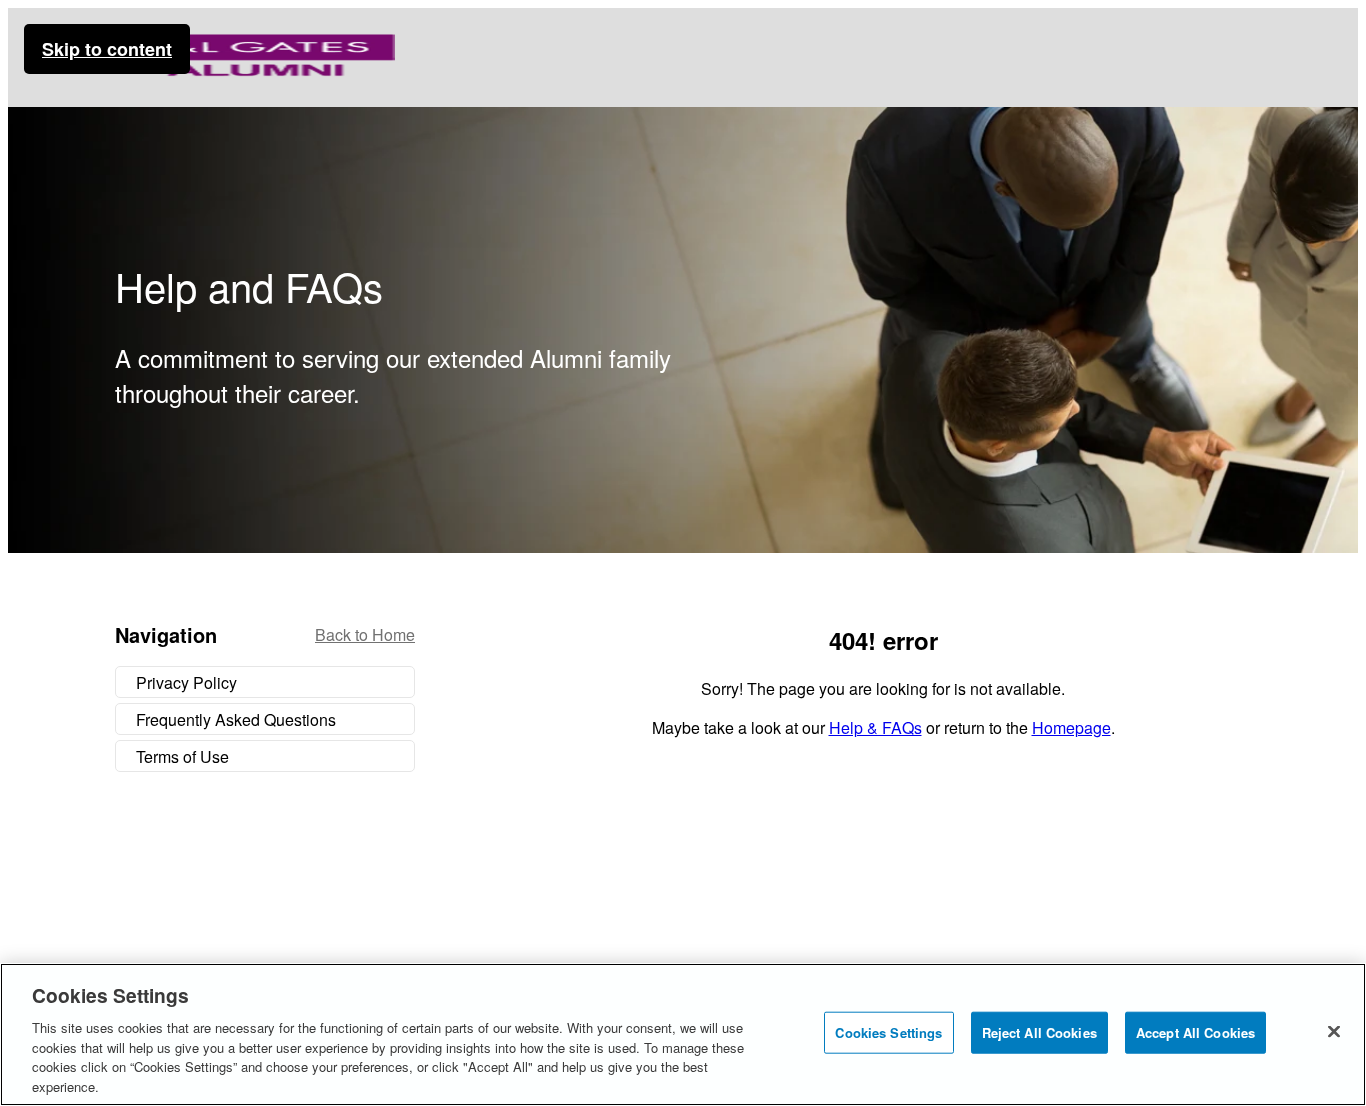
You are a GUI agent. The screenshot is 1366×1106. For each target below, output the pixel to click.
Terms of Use (182, 756)
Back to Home (365, 634)
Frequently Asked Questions (236, 719)
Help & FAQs (875, 727)
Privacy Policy (186, 682)
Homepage (1071, 727)
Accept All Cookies (1195, 1032)
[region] (683, 1034)
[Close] (1334, 1032)
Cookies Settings (888, 1032)
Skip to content (107, 49)
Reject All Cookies (1039, 1032)
